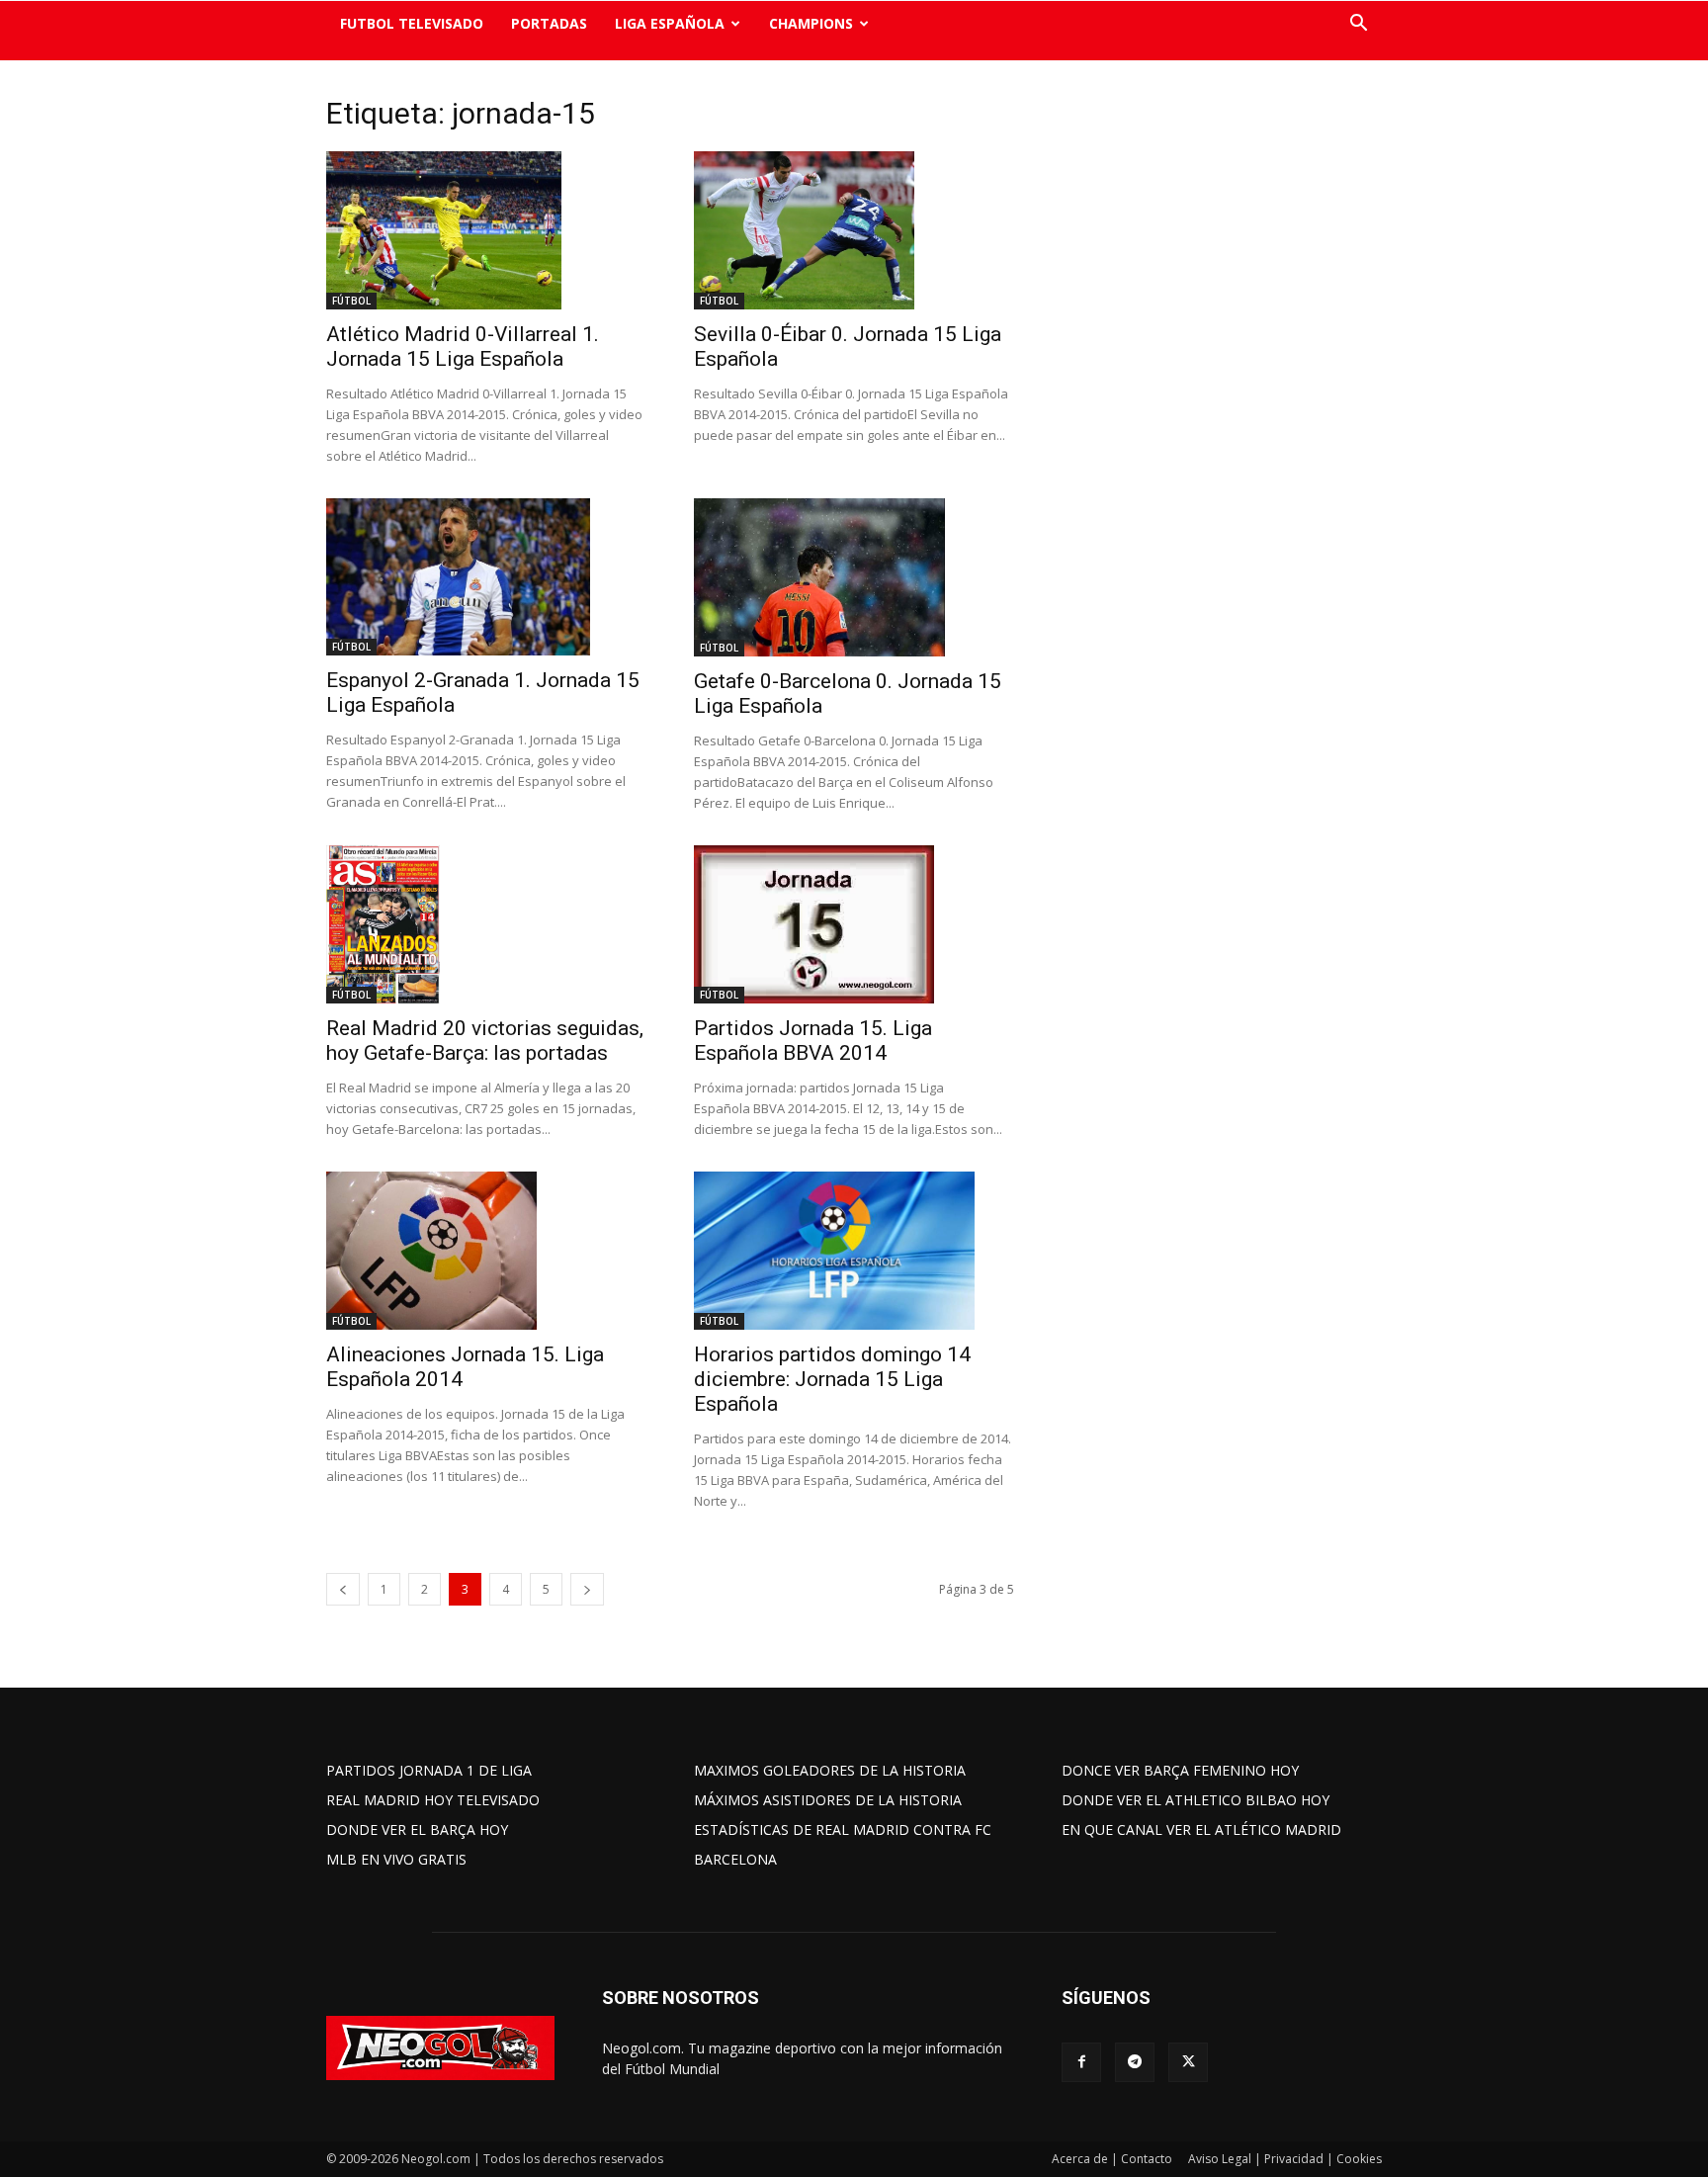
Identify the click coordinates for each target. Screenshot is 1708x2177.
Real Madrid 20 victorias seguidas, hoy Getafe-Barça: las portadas (485, 1041)
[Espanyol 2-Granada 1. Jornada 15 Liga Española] (486, 577)
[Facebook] (1081, 2062)
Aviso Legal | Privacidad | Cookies (1285, 2159)
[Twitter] (1188, 2062)
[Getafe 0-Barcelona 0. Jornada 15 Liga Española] (854, 577)
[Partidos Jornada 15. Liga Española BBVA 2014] (854, 924)
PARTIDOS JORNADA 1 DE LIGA (429, 1770)
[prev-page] (343, 1589)
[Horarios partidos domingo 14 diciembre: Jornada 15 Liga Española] (854, 1251)
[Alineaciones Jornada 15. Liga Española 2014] (486, 1251)
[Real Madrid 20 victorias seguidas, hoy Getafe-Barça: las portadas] (486, 925)
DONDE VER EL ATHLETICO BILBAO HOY (1196, 1800)
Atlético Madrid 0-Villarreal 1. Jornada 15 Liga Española (463, 347)
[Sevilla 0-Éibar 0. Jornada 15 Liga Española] (854, 230)
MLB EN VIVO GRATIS (396, 1859)
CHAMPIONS (811, 23)
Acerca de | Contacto (1112, 2159)
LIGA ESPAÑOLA (670, 23)
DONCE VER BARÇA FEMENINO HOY (1180, 1770)
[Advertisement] (1210, 400)
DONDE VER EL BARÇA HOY (417, 1829)
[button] (1358, 25)
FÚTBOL (351, 301)
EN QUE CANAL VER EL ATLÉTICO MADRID (1201, 1829)
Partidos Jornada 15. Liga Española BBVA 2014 (813, 1041)
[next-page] (587, 1589)
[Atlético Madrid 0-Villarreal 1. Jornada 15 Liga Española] (486, 230)
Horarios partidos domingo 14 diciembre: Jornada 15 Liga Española (832, 1379)
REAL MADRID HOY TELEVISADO (433, 1800)
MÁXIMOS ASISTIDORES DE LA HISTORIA (828, 1800)
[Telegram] (1135, 2062)
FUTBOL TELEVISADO (412, 23)
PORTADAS (549, 23)
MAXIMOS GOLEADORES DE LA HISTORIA (830, 1770)
